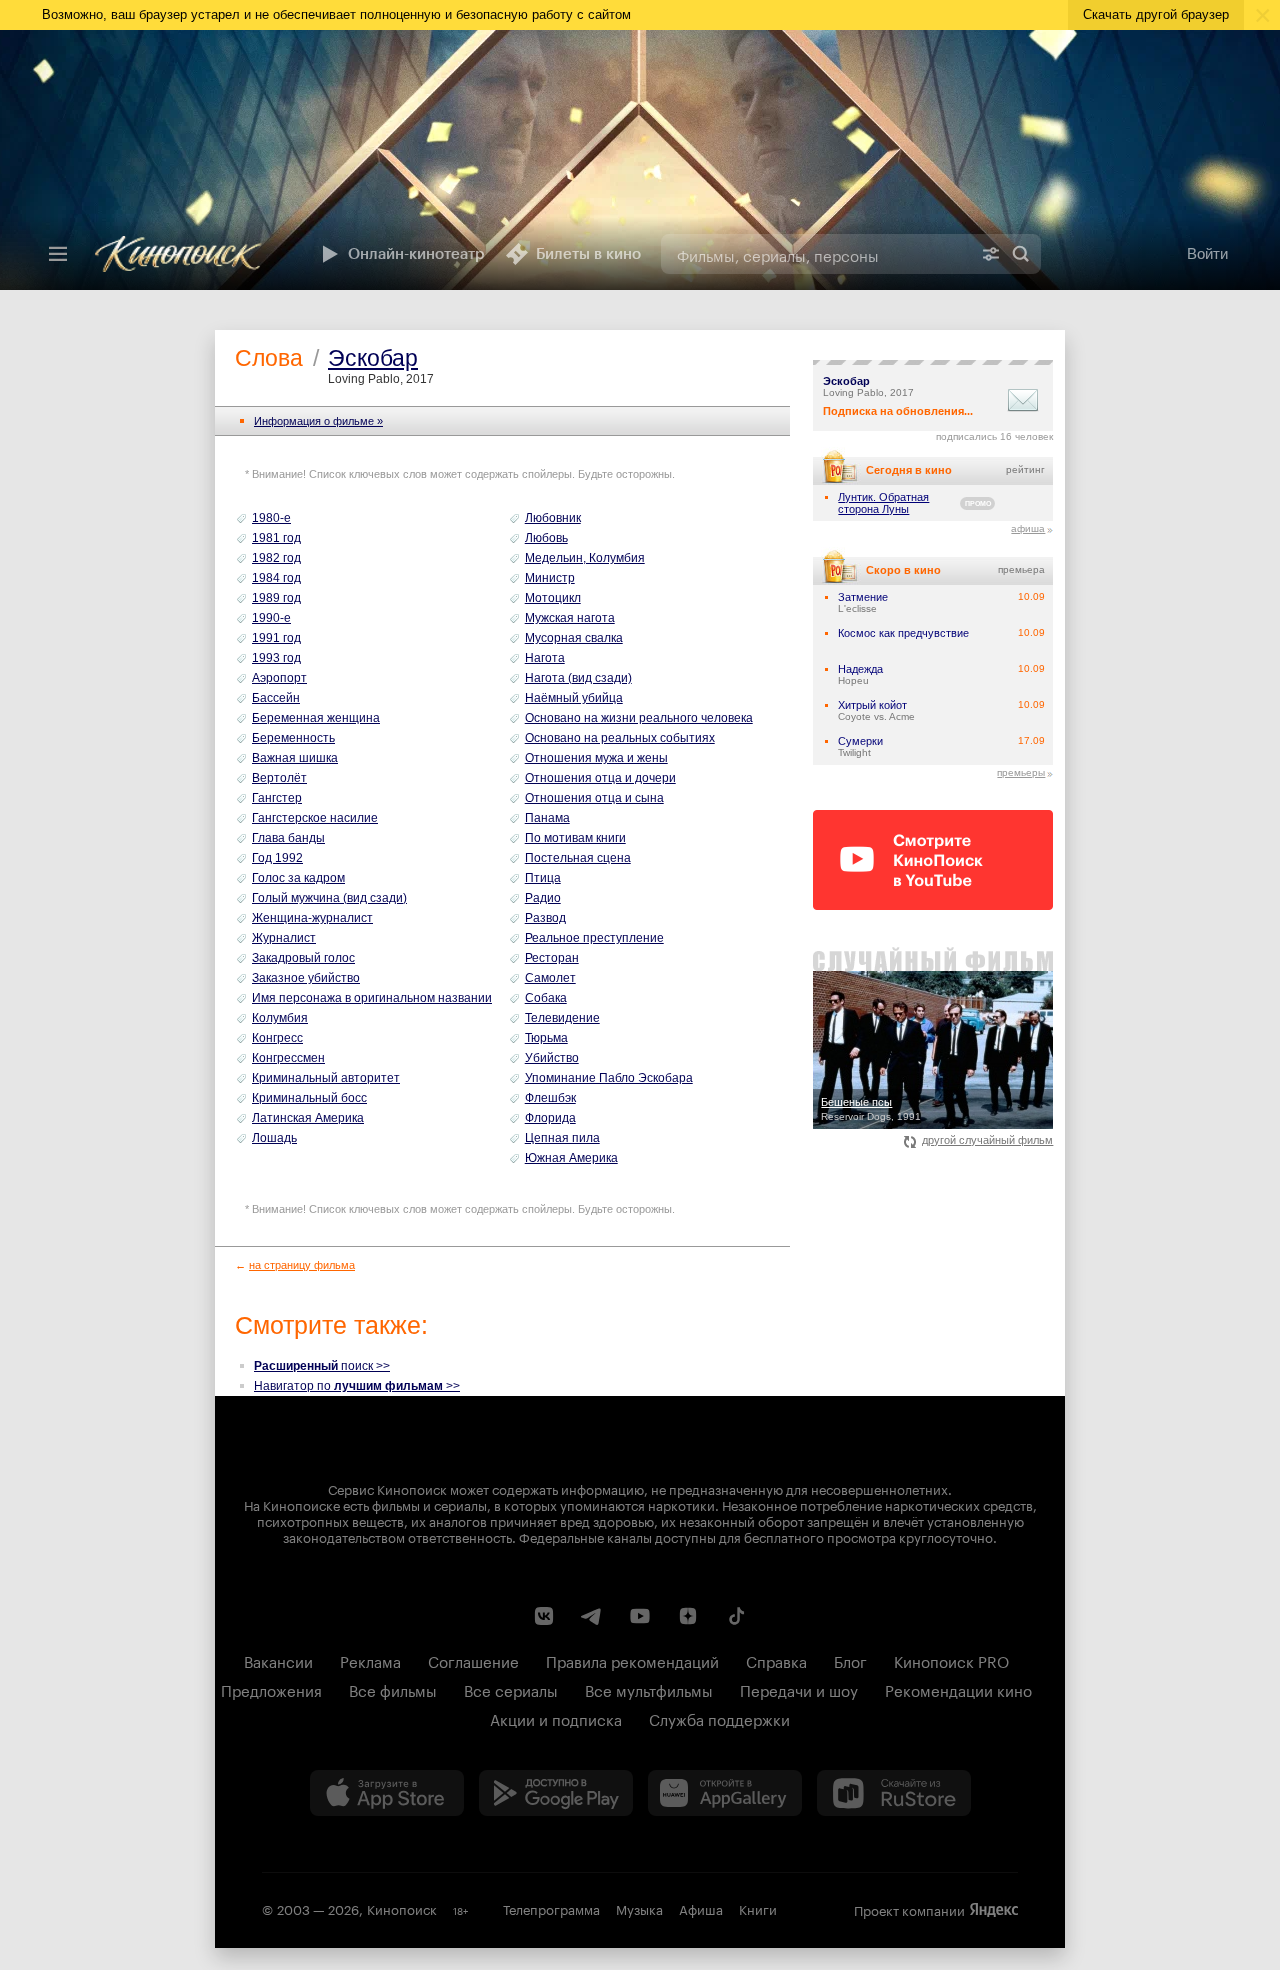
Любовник (553, 518)
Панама (547, 818)
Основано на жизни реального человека (639, 718)
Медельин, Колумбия (585, 558)
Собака (546, 998)
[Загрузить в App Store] (387, 1793)
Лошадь (274, 1138)
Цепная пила (562, 1138)
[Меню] (58, 254)
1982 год (276, 558)
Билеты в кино (588, 254)
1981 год (276, 538)
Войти (1207, 253)
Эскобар (373, 358)
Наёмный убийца (574, 698)
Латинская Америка (308, 1118)
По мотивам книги (575, 838)
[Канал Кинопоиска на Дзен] (688, 1616)
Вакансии (278, 1660)
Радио (543, 898)
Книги (758, 1908)
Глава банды (288, 838)
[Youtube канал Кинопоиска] (640, 1616)
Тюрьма (546, 1038)
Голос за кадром (298, 878)
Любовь (546, 538)
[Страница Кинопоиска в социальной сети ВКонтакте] (544, 1616)
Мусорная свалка (574, 638)
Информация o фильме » (318, 421)
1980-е (271, 518)
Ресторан (552, 958)
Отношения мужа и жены (596, 758)
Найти (1021, 254)
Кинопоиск (402, 1908)
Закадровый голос (303, 958)
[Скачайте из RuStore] (894, 1793)
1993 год (276, 658)
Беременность (293, 738)
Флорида (550, 1118)
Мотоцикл (553, 598)
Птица (543, 878)
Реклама (370, 1660)
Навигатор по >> (357, 1386)
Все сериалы (511, 1689)
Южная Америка (571, 1158)
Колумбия (280, 1018)
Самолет (550, 978)
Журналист (284, 938)
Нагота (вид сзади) (578, 678)
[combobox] (816, 254)
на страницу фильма (302, 1265)
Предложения (271, 1689)
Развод (545, 918)
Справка (776, 1660)
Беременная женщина (316, 718)
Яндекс (994, 1910)
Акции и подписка (556, 1718)
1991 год (276, 638)
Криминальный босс (309, 1098)
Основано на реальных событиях (620, 738)
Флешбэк (550, 1098)
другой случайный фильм (987, 1140)
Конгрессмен (288, 1058)
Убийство (552, 1058)
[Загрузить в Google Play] (556, 1793)
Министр (550, 578)
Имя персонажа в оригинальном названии (372, 998)
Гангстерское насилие (315, 818)
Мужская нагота (570, 618)
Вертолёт (279, 778)
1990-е (271, 618)
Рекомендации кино (958, 1689)
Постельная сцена (578, 858)
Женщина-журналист (312, 918)
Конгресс (277, 1038)
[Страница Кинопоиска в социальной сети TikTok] (736, 1616)
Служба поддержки (719, 1718)
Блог (850, 1660)
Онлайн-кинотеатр (416, 254)
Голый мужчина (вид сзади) (329, 898)
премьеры (1021, 772)
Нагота (545, 658)
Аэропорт (279, 678)
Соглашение (473, 1660)
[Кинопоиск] (193, 254)
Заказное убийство (306, 978)
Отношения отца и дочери (600, 778)
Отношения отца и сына (594, 798)
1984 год (276, 578)
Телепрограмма (551, 1908)
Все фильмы (393, 1689)
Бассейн (276, 698)
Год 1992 (277, 858)
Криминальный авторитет (326, 1078)
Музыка (639, 1908)
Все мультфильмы (649, 1689)
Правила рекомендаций (632, 1660)
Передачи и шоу (799, 1689)
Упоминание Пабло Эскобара (609, 1078)
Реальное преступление (594, 938)
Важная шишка (295, 758)
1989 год (276, 598)
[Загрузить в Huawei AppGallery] (725, 1793)
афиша (1028, 528)
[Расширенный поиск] (991, 254)
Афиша (701, 1908)
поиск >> (322, 1366)
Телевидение (562, 1018)
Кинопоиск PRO (951, 1660)
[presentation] (640, 160)
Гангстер (277, 798)
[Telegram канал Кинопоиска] (592, 1616)
